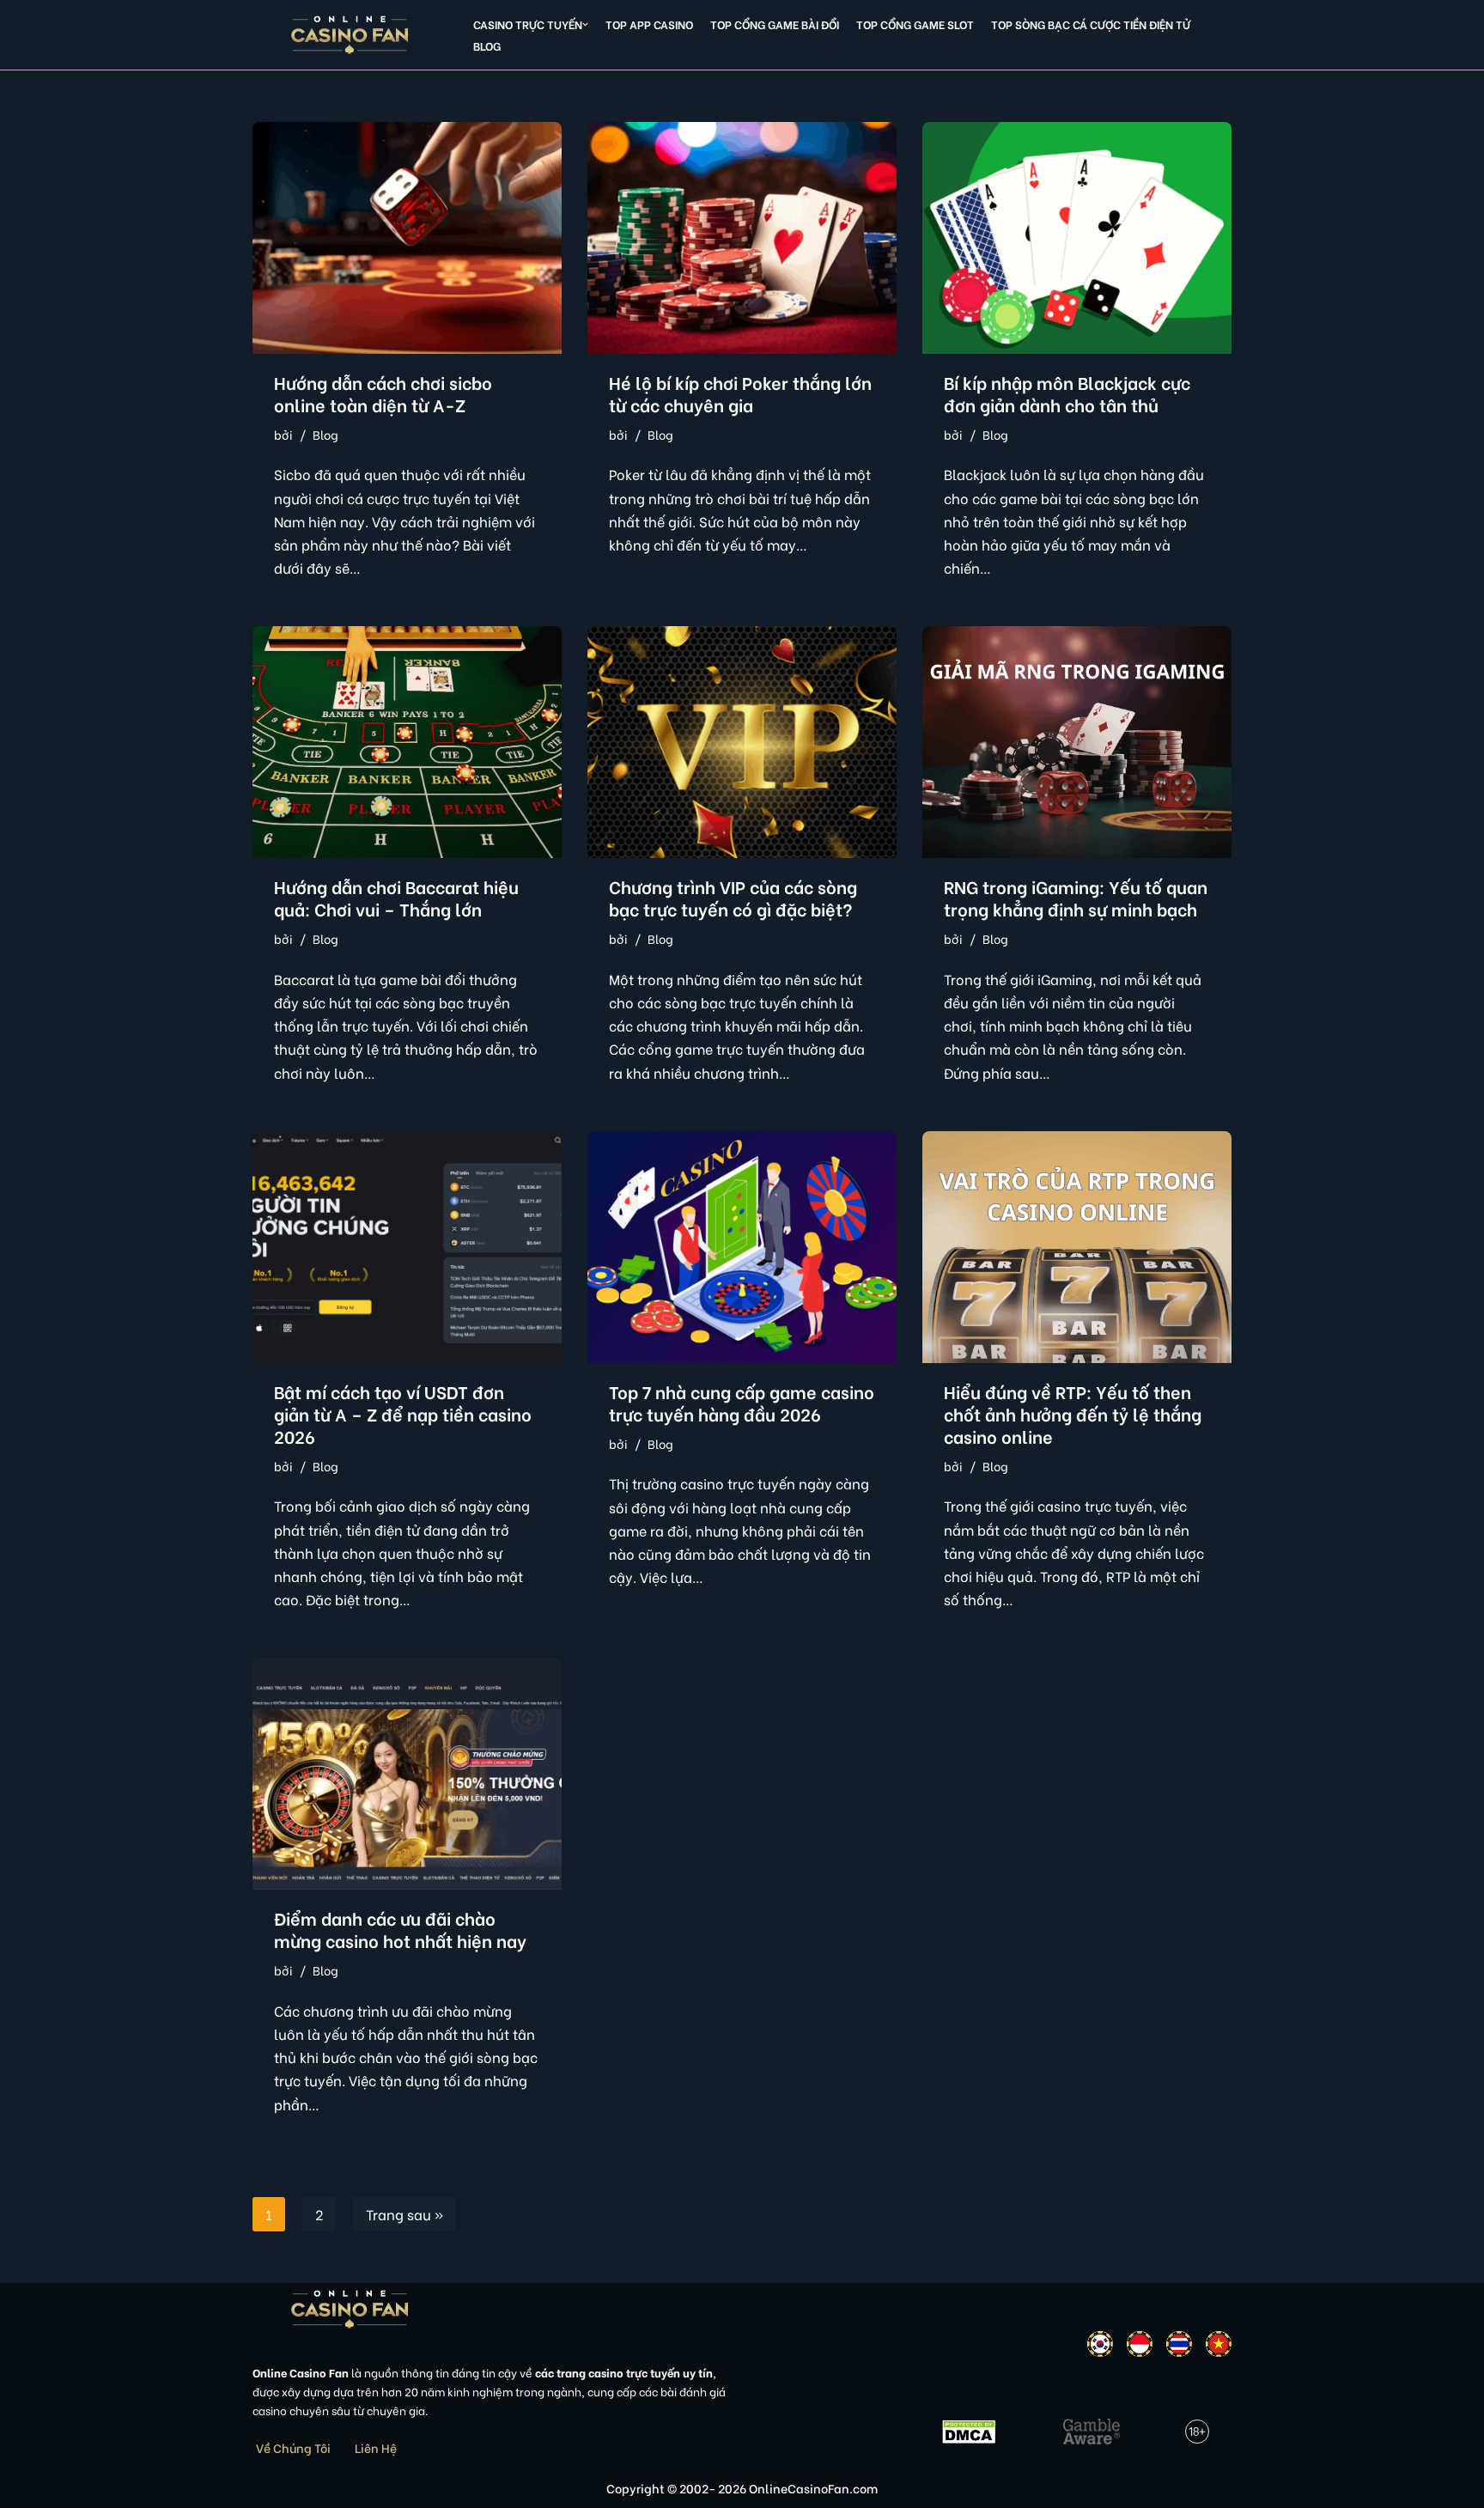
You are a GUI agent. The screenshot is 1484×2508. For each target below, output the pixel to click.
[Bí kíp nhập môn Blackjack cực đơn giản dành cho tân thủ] (1077, 238)
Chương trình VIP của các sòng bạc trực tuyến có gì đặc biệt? (733, 897)
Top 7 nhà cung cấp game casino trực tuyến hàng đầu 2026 (742, 1402)
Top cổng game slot (915, 24)
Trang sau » (404, 2214)
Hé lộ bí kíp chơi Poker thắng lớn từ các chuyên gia (740, 393)
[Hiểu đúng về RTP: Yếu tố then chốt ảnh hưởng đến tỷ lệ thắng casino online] (1077, 1247)
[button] (585, 24)
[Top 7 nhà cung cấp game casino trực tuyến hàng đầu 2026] (742, 1247)
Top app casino (649, 24)
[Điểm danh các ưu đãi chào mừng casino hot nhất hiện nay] (407, 1774)
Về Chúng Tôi (293, 2447)
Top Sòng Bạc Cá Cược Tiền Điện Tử (1091, 24)
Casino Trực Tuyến (528, 24)
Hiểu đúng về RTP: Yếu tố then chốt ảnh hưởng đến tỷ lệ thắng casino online (1073, 1413)
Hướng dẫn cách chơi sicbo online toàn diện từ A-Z (383, 393)
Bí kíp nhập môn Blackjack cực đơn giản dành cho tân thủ (1067, 393)
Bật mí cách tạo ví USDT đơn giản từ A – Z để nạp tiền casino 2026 (403, 1413)
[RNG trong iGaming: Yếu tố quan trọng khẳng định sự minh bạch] (1077, 742)
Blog (487, 46)
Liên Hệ (376, 2447)
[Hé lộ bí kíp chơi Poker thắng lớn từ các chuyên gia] (742, 238)
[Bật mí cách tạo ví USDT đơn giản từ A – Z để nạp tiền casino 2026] (407, 1247)
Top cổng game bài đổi (775, 24)
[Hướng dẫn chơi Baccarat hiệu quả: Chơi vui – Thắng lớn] (407, 742)
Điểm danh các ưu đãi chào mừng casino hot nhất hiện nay (400, 1929)
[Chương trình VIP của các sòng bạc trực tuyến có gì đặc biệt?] (742, 742)
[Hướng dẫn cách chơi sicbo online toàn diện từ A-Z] (407, 238)
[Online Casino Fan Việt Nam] (350, 35)
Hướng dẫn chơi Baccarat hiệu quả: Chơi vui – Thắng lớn (396, 897)
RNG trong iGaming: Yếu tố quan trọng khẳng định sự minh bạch (1076, 897)
